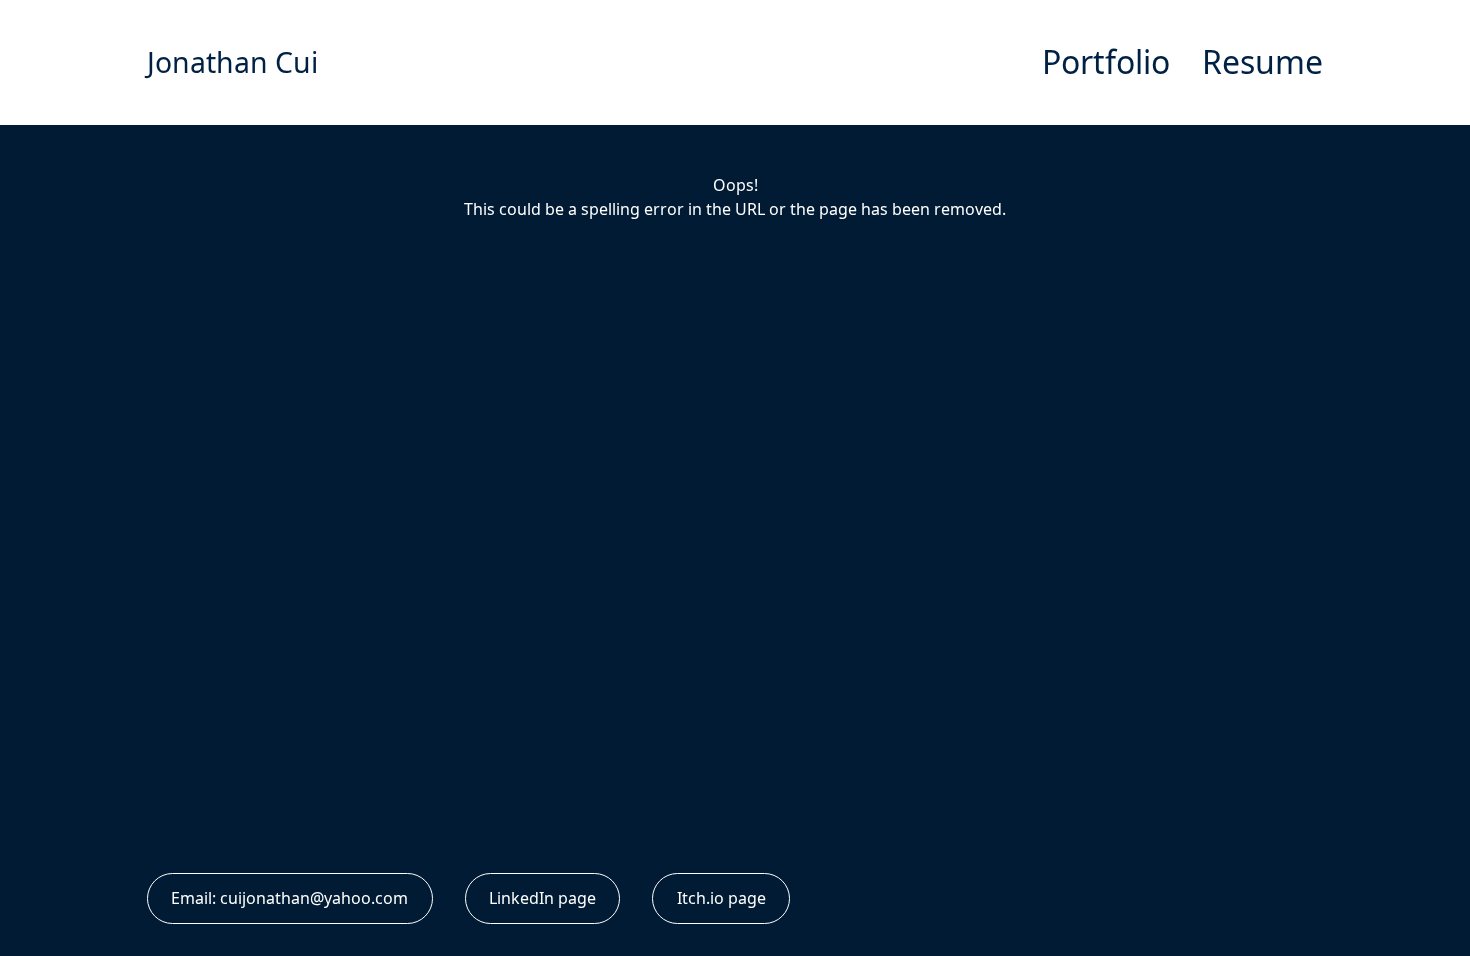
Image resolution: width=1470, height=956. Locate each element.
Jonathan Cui (232, 62)
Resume (1262, 61)
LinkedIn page (542, 898)
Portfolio (1106, 61)
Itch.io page (721, 898)
